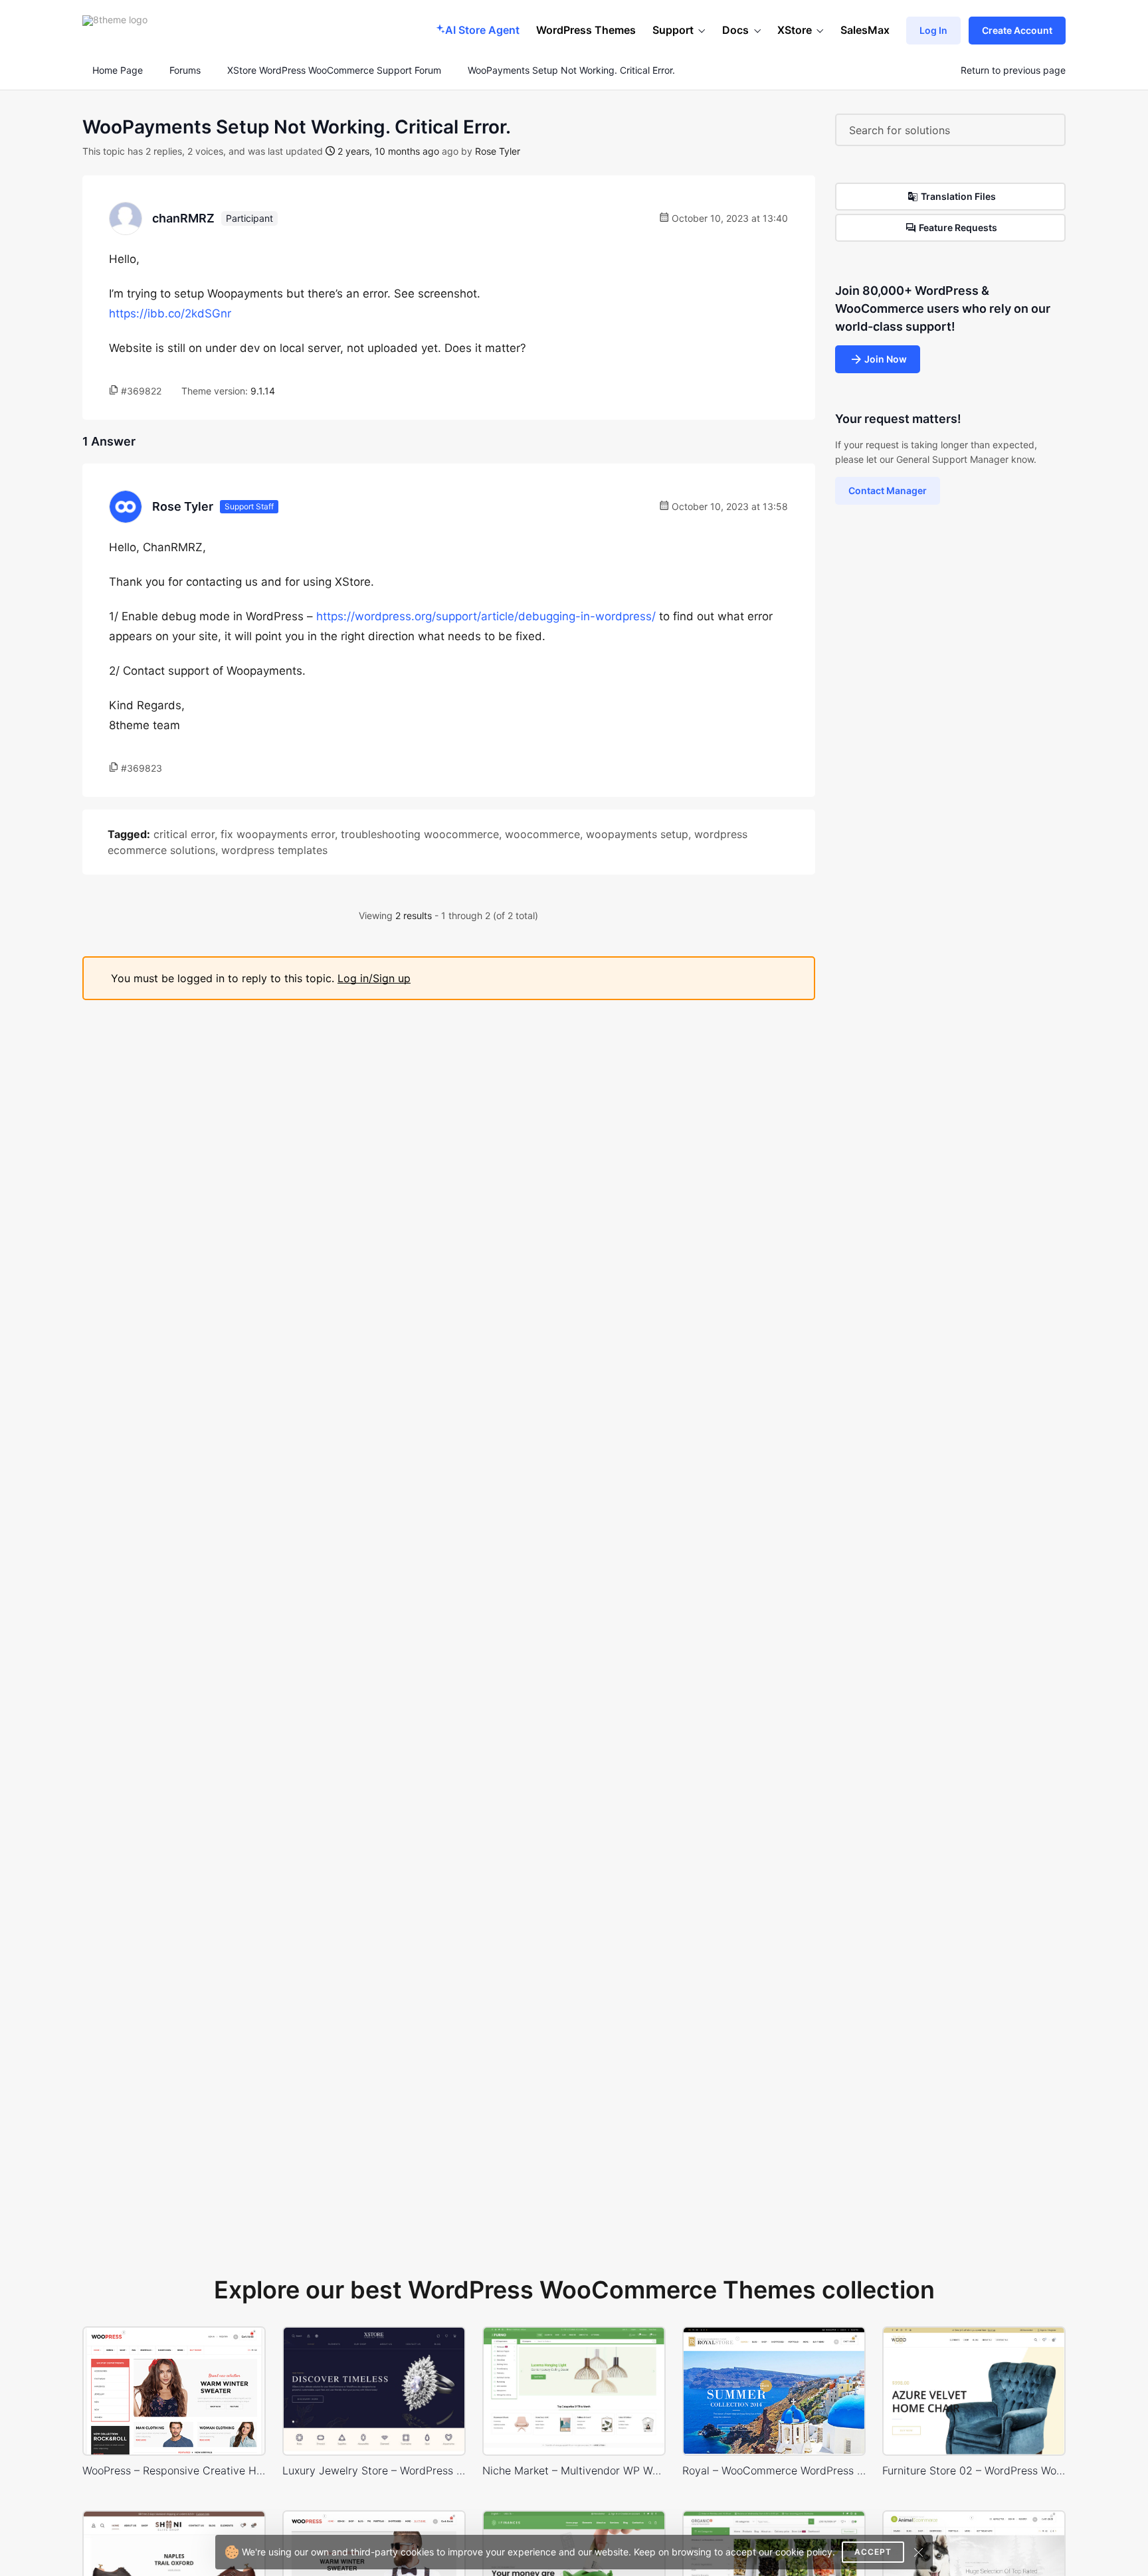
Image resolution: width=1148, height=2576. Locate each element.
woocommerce (542, 834)
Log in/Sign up (374, 978)
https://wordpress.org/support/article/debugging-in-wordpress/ (486, 616)
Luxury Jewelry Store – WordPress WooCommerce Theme (374, 2470)
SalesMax (865, 30)
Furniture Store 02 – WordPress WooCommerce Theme (974, 2470)
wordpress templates (274, 850)
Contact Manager (888, 490)
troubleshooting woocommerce (420, 834)
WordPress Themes (586, 30)
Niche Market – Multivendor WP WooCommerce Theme (574, 2470)
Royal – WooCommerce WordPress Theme (774, 2470)
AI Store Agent (482, 30)
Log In (933, 30)
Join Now (886, 359)
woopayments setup (637, 834)
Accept (873, 2552)
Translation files (958, 196)
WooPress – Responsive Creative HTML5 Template (174, 2470)
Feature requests (958, 227)
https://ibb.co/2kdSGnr (170, 313)
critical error (184, 834)
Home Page (116, 70)
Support (673, 30)
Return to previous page (1013, 70)
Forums (185, 70)
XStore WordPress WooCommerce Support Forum (334, 70)
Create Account (1017, 30)
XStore (795, 30)
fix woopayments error (278, 834)
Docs (735, 30)
